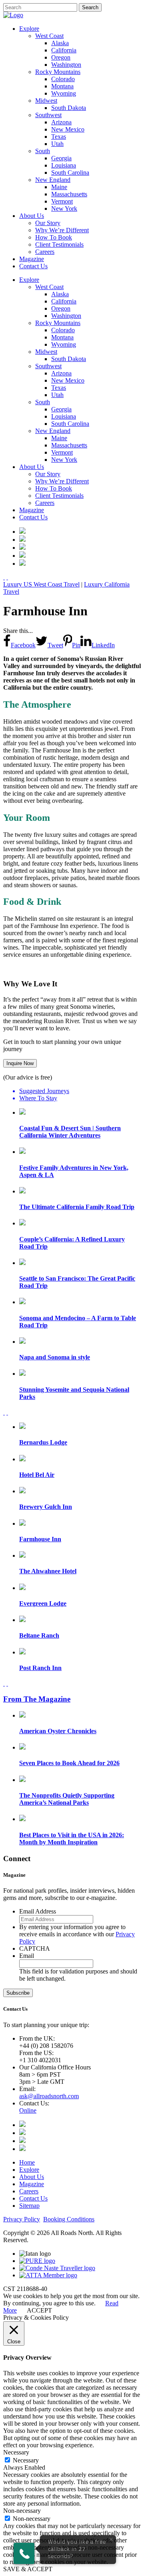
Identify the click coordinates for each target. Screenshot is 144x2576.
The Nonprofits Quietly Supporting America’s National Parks (67, 1799)
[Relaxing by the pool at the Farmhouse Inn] (22, 548)
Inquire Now (20, 1063)
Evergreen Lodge (43, 1603)
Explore (29, 2170)
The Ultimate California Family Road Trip (77, 1207)
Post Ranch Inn (40, 1668)
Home (27, 2162)
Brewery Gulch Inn (46, 1507)
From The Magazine (37, 1699)
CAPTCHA (35, 1948)
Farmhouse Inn (40, 1539)
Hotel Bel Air (37, 1475)
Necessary (26, 2460)
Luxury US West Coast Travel (41, 584)
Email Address (38, 1911)
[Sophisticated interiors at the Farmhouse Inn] (22, 556)
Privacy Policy (22, 2219)
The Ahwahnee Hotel (48, 1571)
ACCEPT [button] (39, 2310)
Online (28, 2110)
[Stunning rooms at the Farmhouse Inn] (22, 540)
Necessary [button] (16, 2452)
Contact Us (33, 2198)
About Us (32, 2177)
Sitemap (29, 2206)
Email (27, 1956)
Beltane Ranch (39, 1635)
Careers (29, 2191)
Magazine (32, 2184)
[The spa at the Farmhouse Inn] (22, 564)
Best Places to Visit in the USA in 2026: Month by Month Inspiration (72, 1839)
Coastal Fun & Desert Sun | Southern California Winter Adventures (70, 1132)
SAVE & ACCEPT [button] (28, 2569)
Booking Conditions (69, 2219)
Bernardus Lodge (43, 1442)
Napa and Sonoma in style (55, 1357)
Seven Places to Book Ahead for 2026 (69, 1763)
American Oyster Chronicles (58, 1731)
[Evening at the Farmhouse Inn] (22, 532)
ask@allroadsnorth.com (49, 2096)
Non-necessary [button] (22, 2511)
